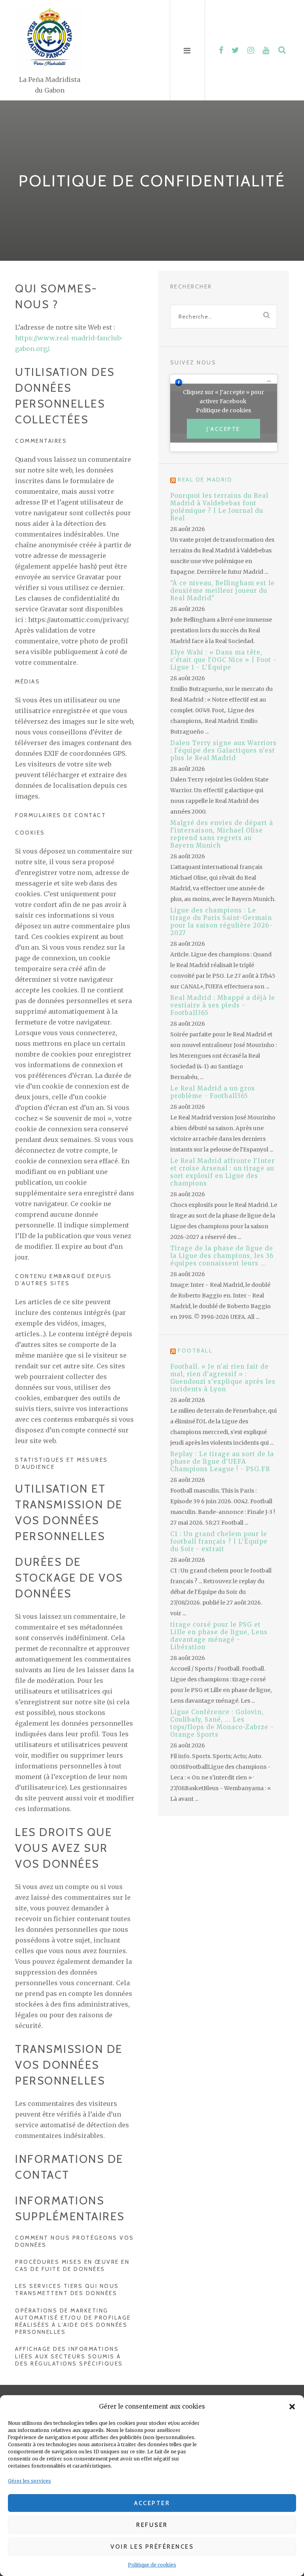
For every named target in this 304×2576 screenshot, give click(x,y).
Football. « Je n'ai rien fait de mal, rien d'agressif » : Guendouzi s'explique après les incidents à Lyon (223, 1378)
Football (195, 1351)
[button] (292, 2407)
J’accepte (223, 429)
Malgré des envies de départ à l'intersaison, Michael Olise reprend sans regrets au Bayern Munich (222, 834)
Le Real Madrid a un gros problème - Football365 (213, 1092)
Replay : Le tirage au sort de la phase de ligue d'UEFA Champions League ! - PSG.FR (222, 1462)
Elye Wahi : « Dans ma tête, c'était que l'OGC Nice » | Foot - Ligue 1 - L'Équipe (223, 660)
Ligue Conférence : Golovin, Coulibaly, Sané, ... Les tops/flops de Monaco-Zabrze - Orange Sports (222, 1723)
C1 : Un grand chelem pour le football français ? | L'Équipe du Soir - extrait (219, 1541)
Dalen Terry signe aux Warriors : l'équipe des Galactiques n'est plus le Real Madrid (223, 750)
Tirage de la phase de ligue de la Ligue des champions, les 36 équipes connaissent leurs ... (222, 1256)
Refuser (152, 2525)
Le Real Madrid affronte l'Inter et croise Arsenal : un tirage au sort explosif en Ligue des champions (222, 1172)
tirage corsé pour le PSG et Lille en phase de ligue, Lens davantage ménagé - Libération (219, 1636)
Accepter (152, 2503)
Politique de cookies (152, 2565)
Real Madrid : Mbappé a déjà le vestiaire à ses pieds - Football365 (223, 1005)
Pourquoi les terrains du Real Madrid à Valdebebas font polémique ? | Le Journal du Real (219, 507)
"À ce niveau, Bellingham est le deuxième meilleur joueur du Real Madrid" (222, 591)
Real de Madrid (205, 480)
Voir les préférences (152, 2547)
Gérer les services (29, 2481)
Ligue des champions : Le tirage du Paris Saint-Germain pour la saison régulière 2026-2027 (221, 922)
